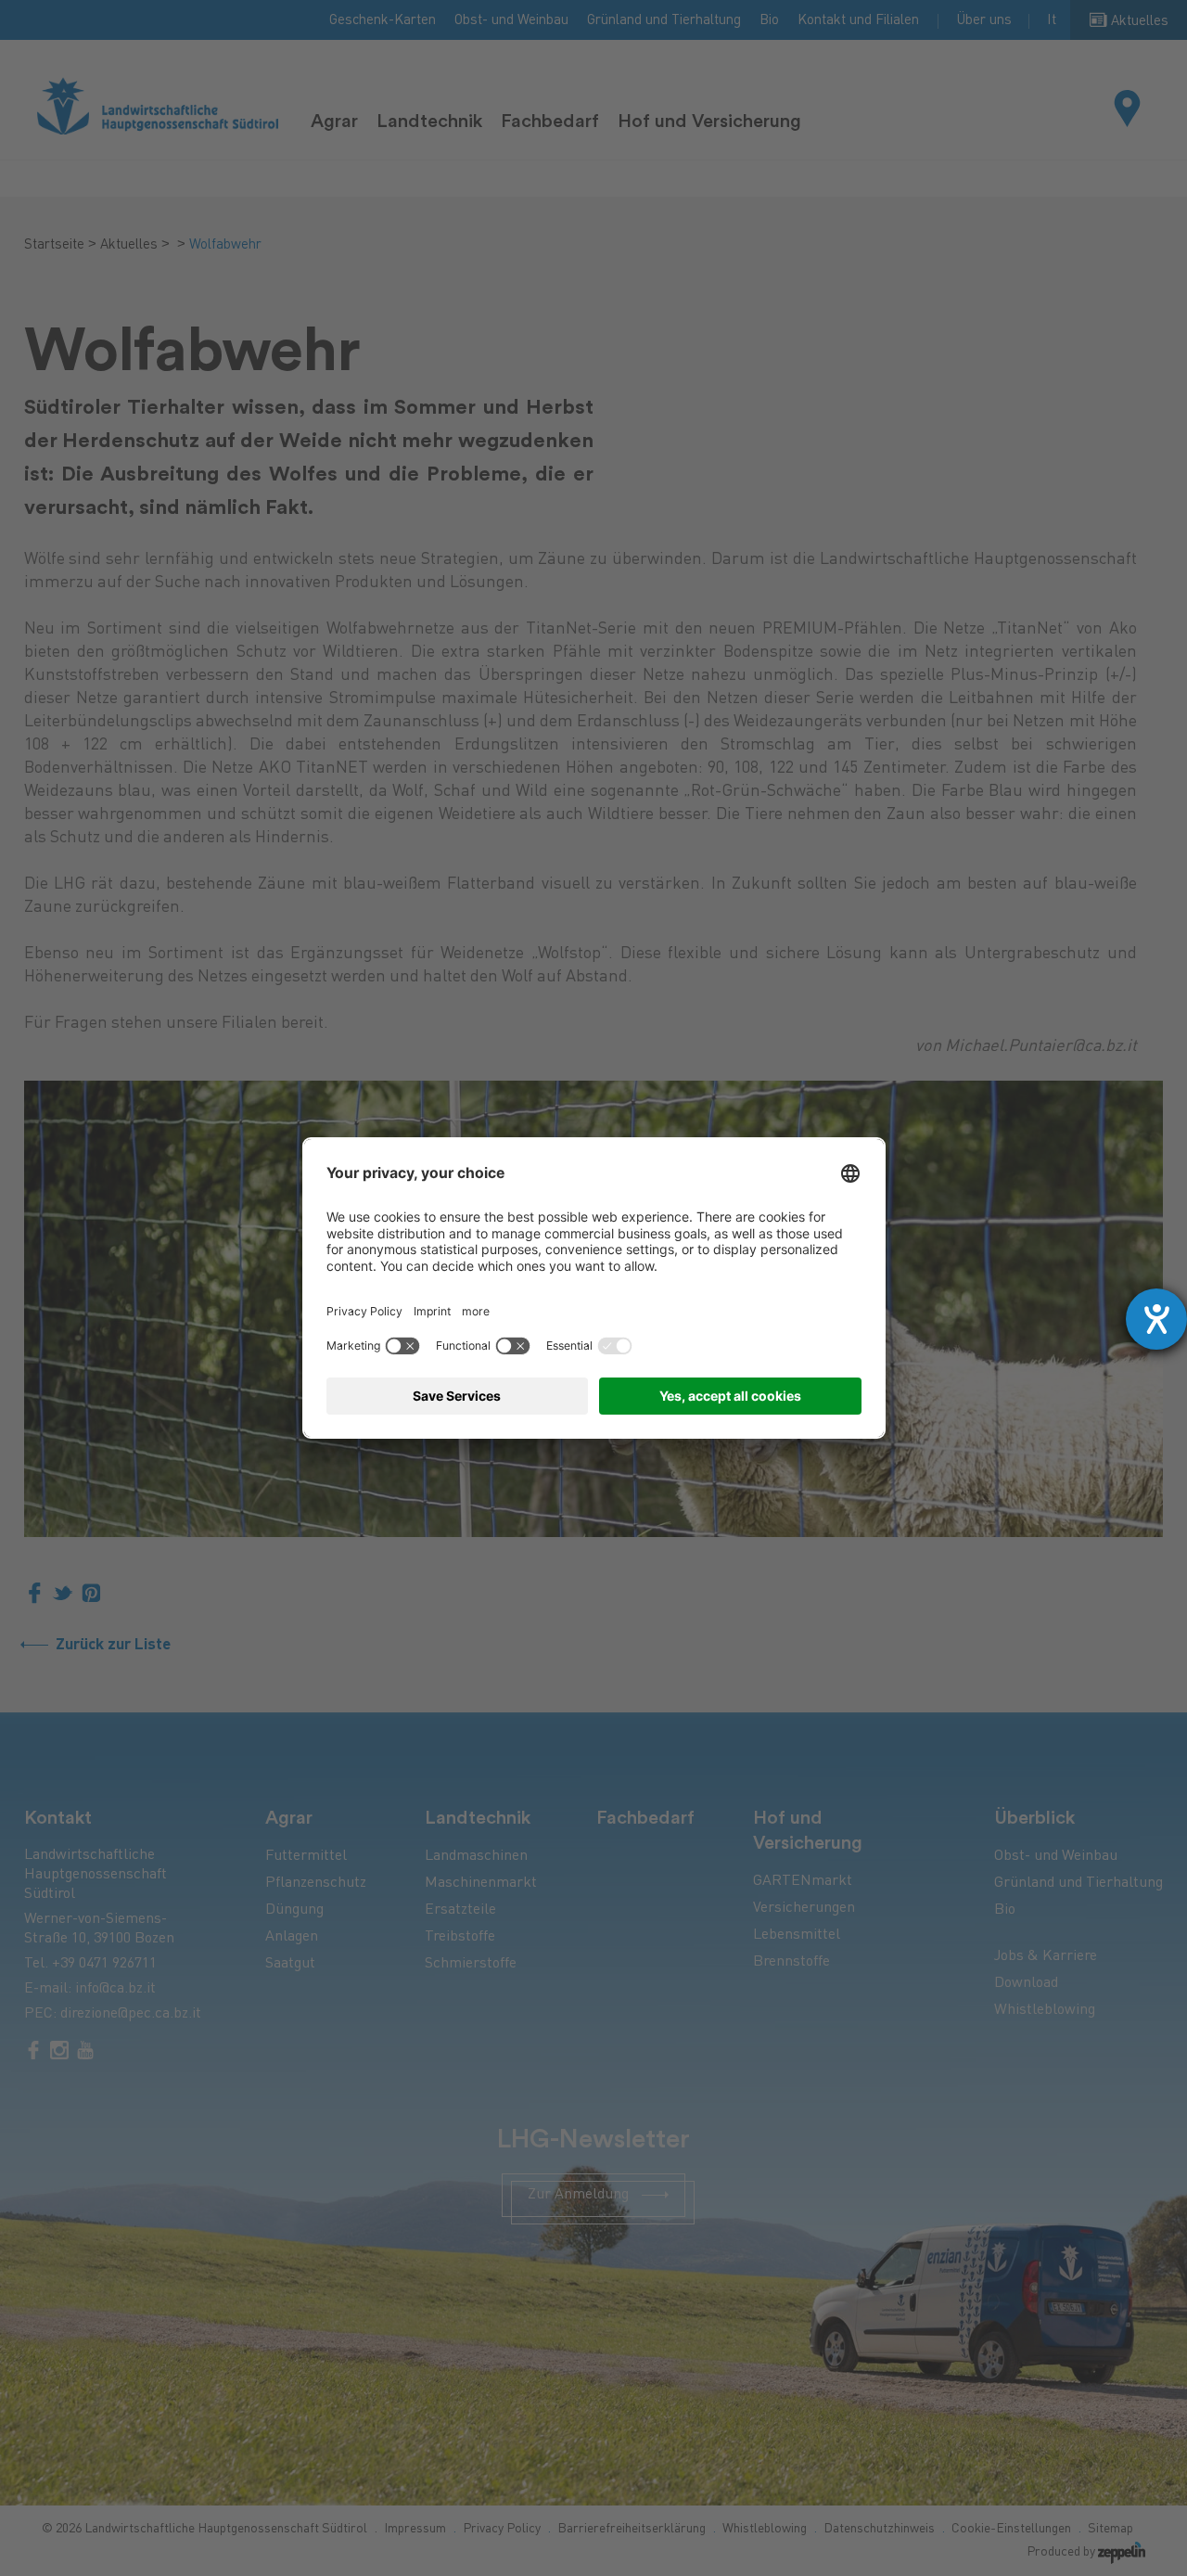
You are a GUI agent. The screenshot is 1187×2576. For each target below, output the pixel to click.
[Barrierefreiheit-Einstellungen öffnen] (1156, 1319)
